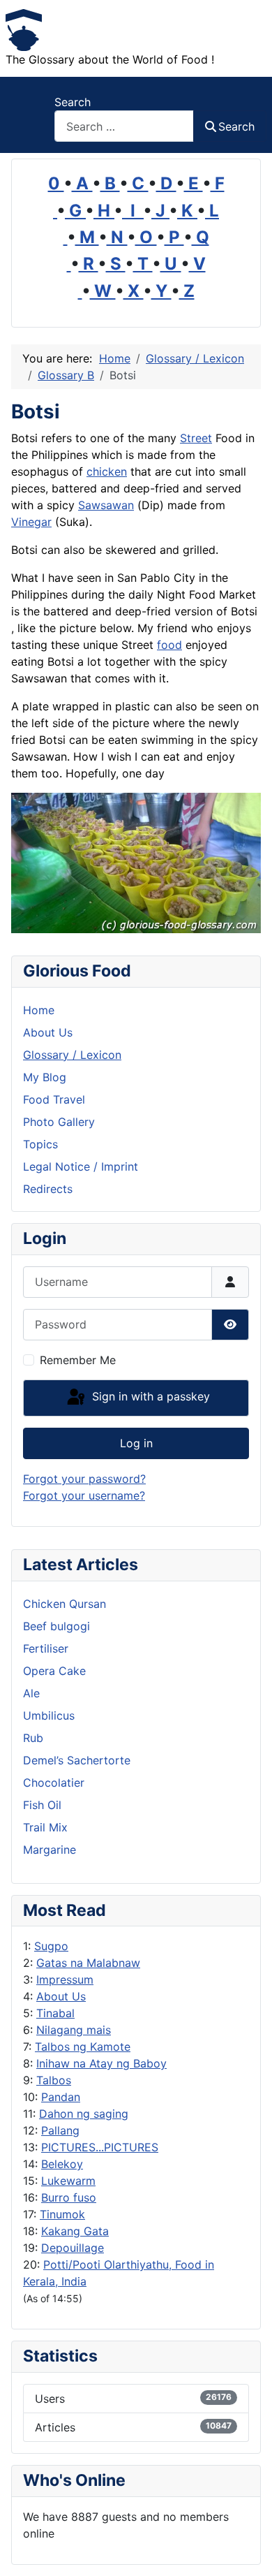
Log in (136, 1443)
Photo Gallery (59, 1122)
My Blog (45, 1077)
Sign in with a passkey (149, 1397)
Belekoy (62, 2164)
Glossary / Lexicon (72, 1055)
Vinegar (31, 522)
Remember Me (78, 1360)
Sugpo (51, 1946)
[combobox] (124, 126)
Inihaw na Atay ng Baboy (101, 2063)
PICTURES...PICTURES (100, 2147)
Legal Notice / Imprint (81, 1166)
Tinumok (62, 2214)
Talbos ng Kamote (83, 2047)
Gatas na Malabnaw (88, 1963)
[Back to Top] (248, 2550)
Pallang (60, 2130)
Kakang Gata (75, 2231)
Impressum (65, 1979)
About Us (61, 1996)
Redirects (48, 1189)
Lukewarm (68, 2181)
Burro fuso (69, 2197)
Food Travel (54, 1099)
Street (196, 438)
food (169, 645)
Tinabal (55, 2013)
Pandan (61, 2097)
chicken (107, 471)
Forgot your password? (84, 1479)
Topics (40, 1144)
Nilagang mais (74, 2030)
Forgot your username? (84, 1495)
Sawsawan (106, 505)
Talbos (54, 2080)
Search (73, 102)
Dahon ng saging (84, 2114)
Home (39, 1010)
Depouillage (73, 2248)
